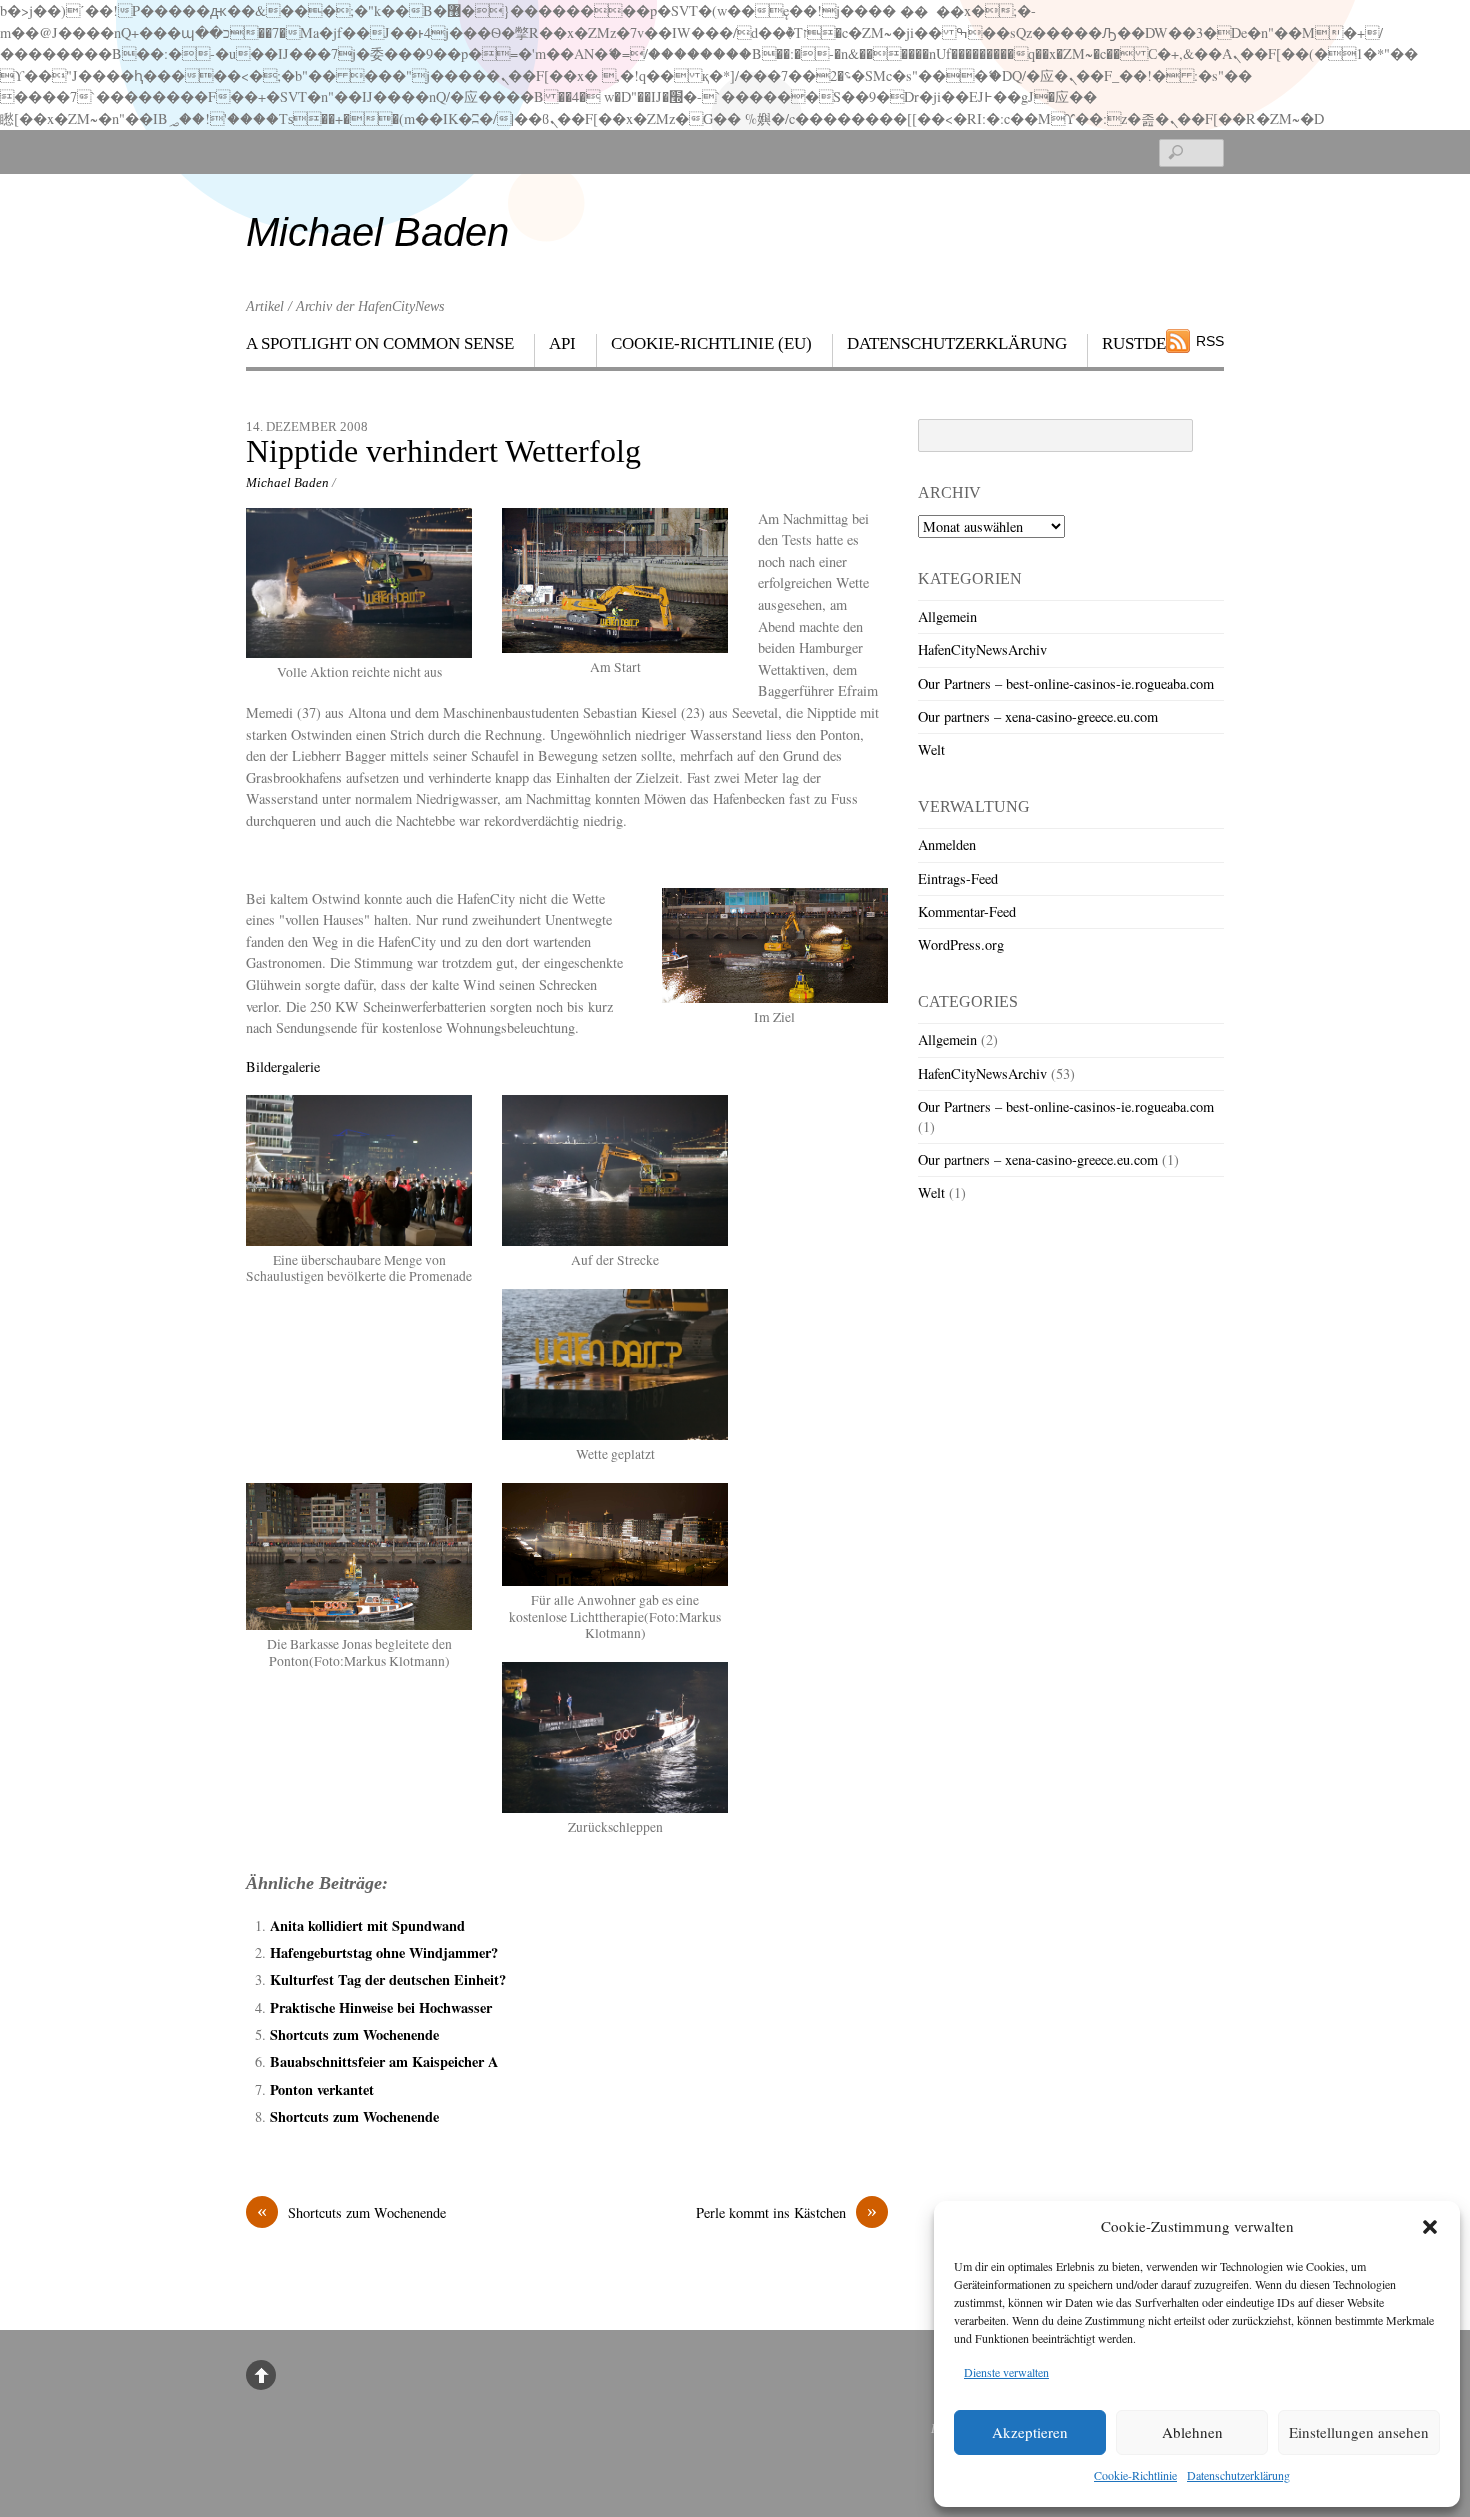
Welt (931, 749)
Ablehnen (1192, 2432)
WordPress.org (961, 944)
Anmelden (947, 844)
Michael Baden (287, 482)
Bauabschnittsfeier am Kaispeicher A (384, 2061)
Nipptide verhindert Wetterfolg (443, 451)
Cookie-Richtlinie (1135, 2475)
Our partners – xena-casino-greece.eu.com (1038, 716)
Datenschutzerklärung (1238, 2475)
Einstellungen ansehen (1359, 2432)
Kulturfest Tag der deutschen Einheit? (388, 1979)
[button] (1430, 2227)
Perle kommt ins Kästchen (786, 2212)
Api (562, 343)
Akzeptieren (1030, 2432)
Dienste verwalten (1006, 2372)
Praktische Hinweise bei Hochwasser (381, 2007)
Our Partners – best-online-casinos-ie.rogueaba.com (1066, 683)
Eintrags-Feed (958, 878)
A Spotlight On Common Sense (380, 343)
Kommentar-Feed (967, 911)
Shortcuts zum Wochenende (354, 2034)
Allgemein (947, 616)
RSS (1210, 341)
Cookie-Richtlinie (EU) (711, 343)
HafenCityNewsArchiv (982, 649)
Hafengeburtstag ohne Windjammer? (384, 1952)
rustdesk (1144, 343)
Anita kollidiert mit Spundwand (367, 1925)
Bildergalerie (283, 1066)
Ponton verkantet (322, 2089)
